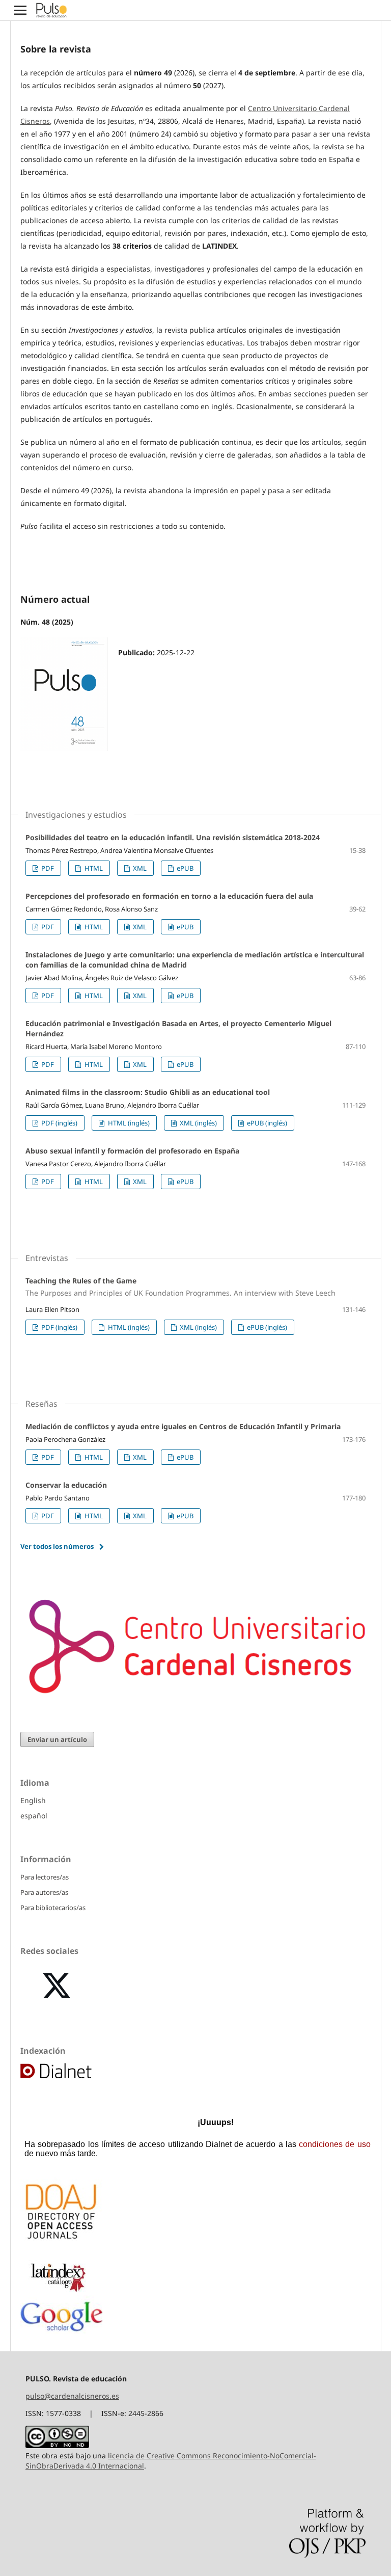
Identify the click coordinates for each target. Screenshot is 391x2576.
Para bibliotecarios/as (53, 1908)
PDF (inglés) (59, 1123)
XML (139, 868)
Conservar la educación (66, 1485)
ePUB (184, 868)
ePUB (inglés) (266, 1123)
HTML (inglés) (128, 1123)
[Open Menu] (20, 10)
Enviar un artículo (57, 1739)
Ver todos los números (57, 1546)
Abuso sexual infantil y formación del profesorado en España (132, 1151)
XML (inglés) (198, 1123)
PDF (47, 868)
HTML (93, 868)
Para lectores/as (45, 1877)
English (33, 1800)
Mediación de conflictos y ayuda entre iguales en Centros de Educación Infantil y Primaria (183, 1426)
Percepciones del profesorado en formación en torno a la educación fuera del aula (169, 896)
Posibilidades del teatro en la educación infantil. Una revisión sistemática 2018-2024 (173, 837)
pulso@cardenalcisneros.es (72, 2396)
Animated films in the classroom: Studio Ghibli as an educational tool (148, 1092)
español (34, 1816)
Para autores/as (44, 1892)
